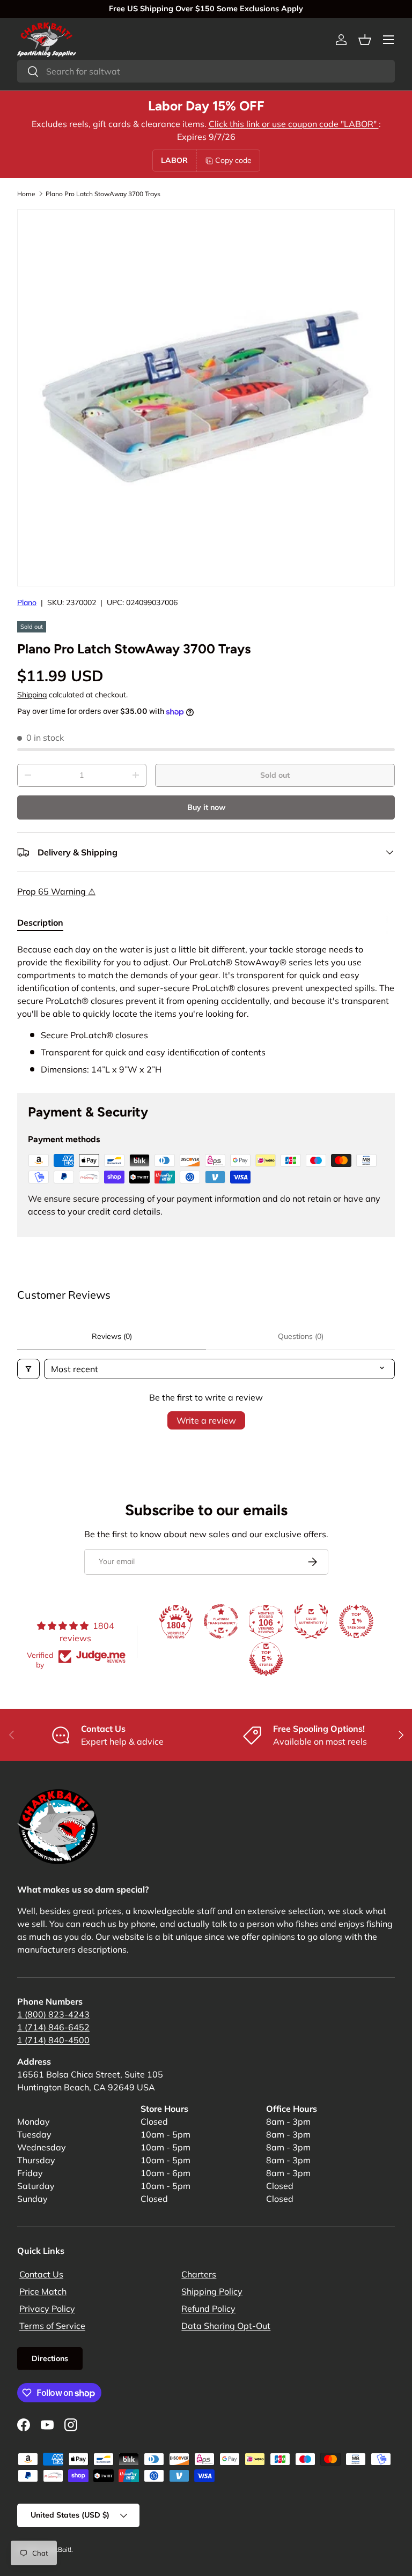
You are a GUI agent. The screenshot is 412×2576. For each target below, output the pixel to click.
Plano (27, 602)
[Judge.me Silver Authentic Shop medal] (311, 1621)
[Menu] (388, 40)
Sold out (275, 775)
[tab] (40, 922)
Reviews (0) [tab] (112, 1336)
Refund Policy (208, 2309)
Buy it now (206, 807)
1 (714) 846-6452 (53, 2027)
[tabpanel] (206, 1009)
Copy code (233, 160)
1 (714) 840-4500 (53, 2040)
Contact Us (41, 2274)
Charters (199, 2274)
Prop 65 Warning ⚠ (56, 891)
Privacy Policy (47, 2309)
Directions (50, 2358)
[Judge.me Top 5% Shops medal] (266, 1659)
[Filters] (28, 1369)
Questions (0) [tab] (301, 1336)
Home (26, 194)
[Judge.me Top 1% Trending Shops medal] (356, 1621)
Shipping (32, 695)
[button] (365, 40)
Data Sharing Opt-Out (226, 2326)
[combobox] (206, 71)
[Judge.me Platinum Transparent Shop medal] (221, 1621)
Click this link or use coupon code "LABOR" (294, 124)
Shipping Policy (212, 2291)
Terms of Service (52, 2326)
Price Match (43, 2291)
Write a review (206, 1420)
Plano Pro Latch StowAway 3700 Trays (103, 194)
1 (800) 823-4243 (53, 2014)
